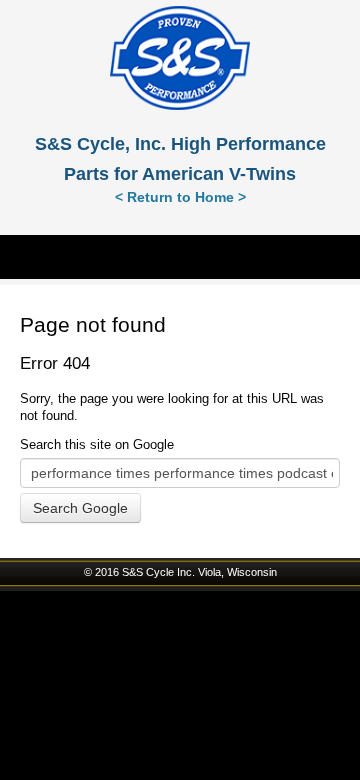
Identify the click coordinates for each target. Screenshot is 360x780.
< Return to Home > (180, 197)
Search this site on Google (97, 444)
